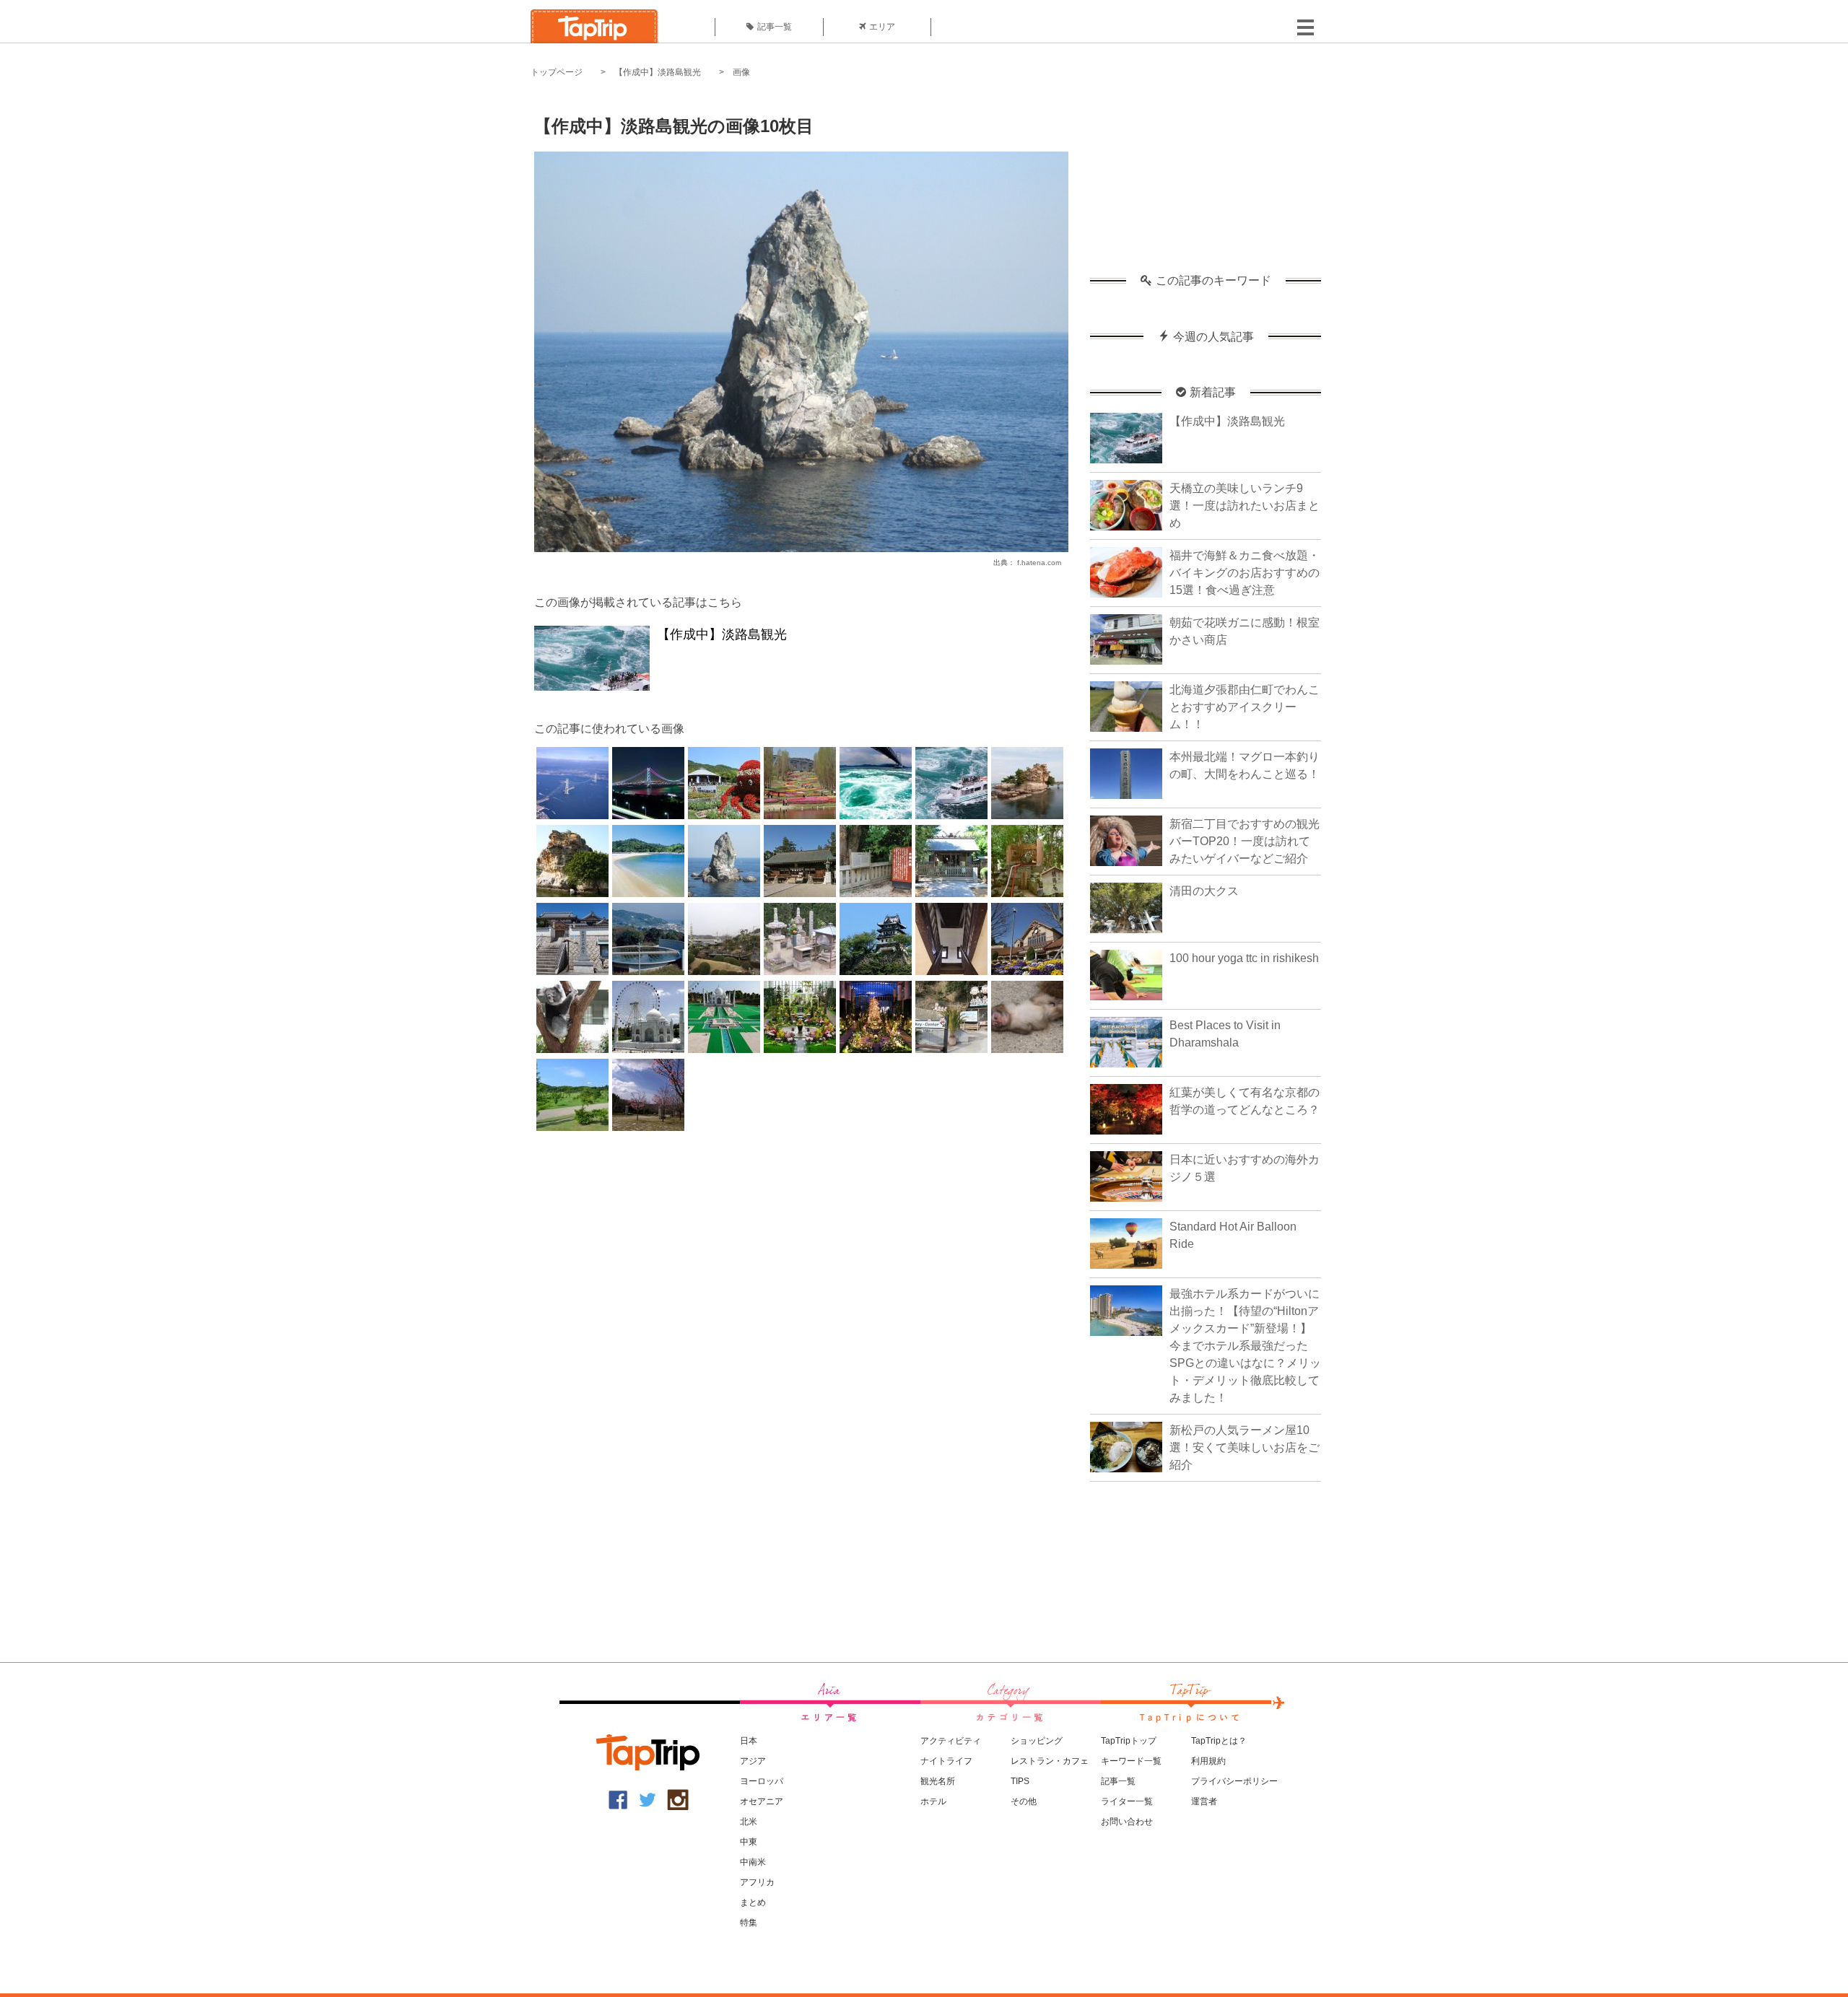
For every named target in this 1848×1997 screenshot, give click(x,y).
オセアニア (762, 1801)
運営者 (1204, 1801)
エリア (882, 27)
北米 (749, 1822)
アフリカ (757, 1882)
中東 (749, 1842)
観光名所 (938, 1781)
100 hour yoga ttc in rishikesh (1244, 958)
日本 (749, 1741)
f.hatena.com (1039, 563)
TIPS (1020, 1781)
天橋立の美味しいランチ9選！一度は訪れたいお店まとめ (1245, 506)
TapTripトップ (1129, 1741)
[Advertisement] (1206, 184)
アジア (753, 1761)
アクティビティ (951, 1741)
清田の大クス (1204, 891)
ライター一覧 (1127, 1801)
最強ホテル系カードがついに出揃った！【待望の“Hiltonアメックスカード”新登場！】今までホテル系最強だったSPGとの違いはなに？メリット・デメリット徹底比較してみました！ (1245, 1346)
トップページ (557, 72)
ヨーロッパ (762, 1781)
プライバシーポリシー (1234, 1781)
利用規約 (1208, 1761)
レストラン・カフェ (1050, 1761)
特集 (749, 1923)
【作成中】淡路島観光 (658, 72)
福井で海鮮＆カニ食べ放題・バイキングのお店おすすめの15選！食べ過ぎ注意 (1245, 573)
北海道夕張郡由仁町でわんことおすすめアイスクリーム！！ (1245, 707)
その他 (1024, 1801)
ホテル (933, 1801)
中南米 (753, 1862)
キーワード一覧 (1131, 1761)
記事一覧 (775, 27)
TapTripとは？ (1219, 1741)
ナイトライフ (946, 1761)
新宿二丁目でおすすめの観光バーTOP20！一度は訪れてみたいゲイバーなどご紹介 (1245, 841)
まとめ (753, 1902)
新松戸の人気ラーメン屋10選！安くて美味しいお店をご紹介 (1245, 1447)
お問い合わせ (1127, 1822)
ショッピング (1037, 1741)
